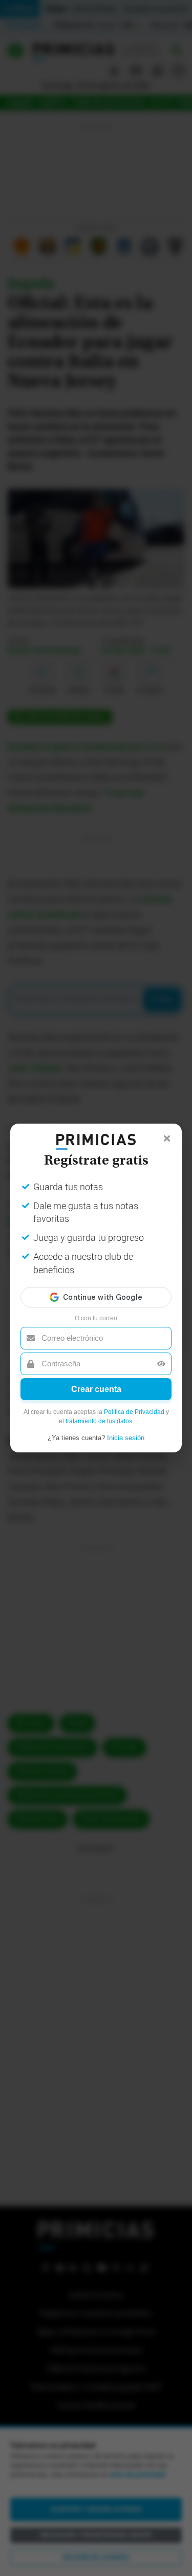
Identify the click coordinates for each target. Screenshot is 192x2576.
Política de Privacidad (134, 1412)
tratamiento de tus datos (99, 1421)
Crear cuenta (96, 1389)
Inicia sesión (126, 1438)
